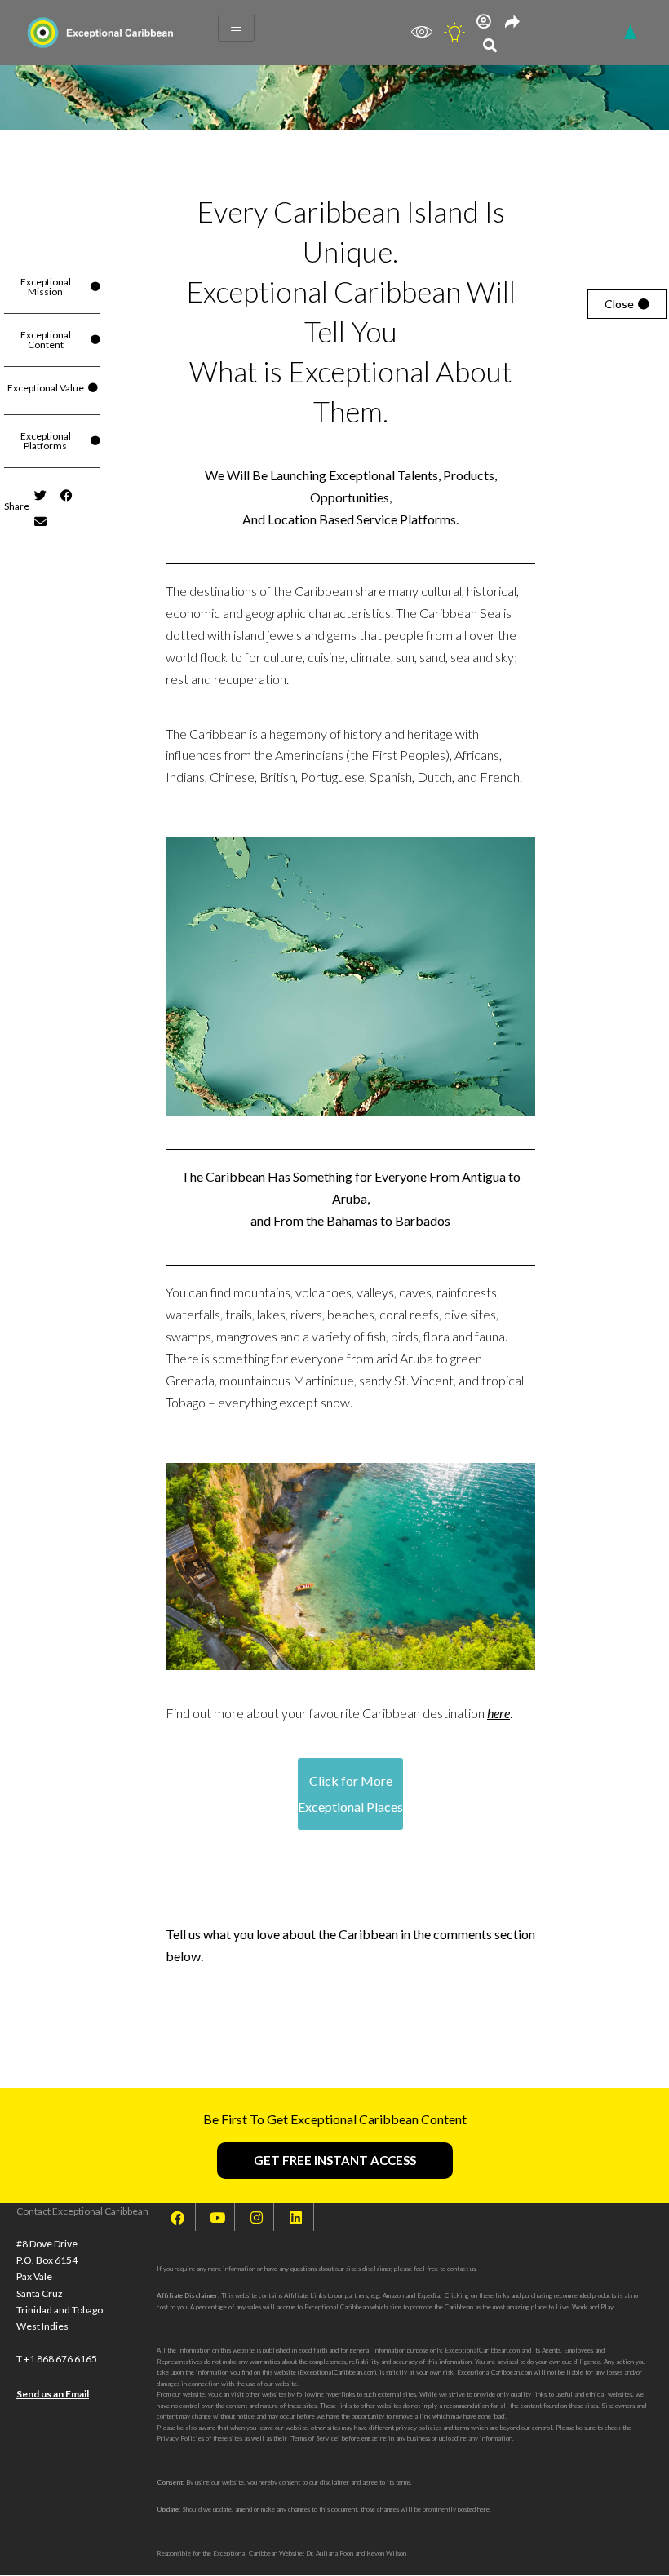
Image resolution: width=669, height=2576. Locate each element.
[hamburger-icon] (236, 28)
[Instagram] (256, 2217)
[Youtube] (217, 2217)
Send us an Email (53, 2394)
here (498, 1713)
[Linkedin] (296, 2217)
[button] (490, 46)
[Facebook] (178, 2217)
